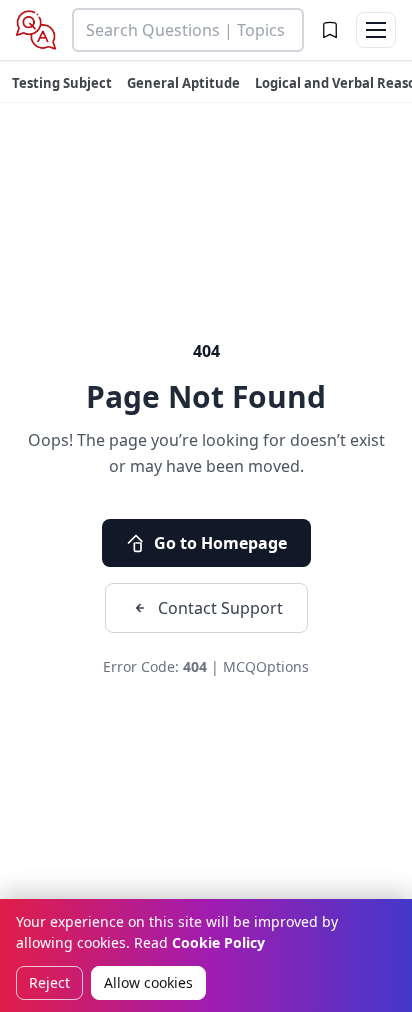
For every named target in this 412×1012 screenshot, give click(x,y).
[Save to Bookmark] (330, 30)
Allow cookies (148, 982)
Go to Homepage (220, 543)
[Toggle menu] (376, 30)
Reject (49, 982)
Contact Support (220, 608)
